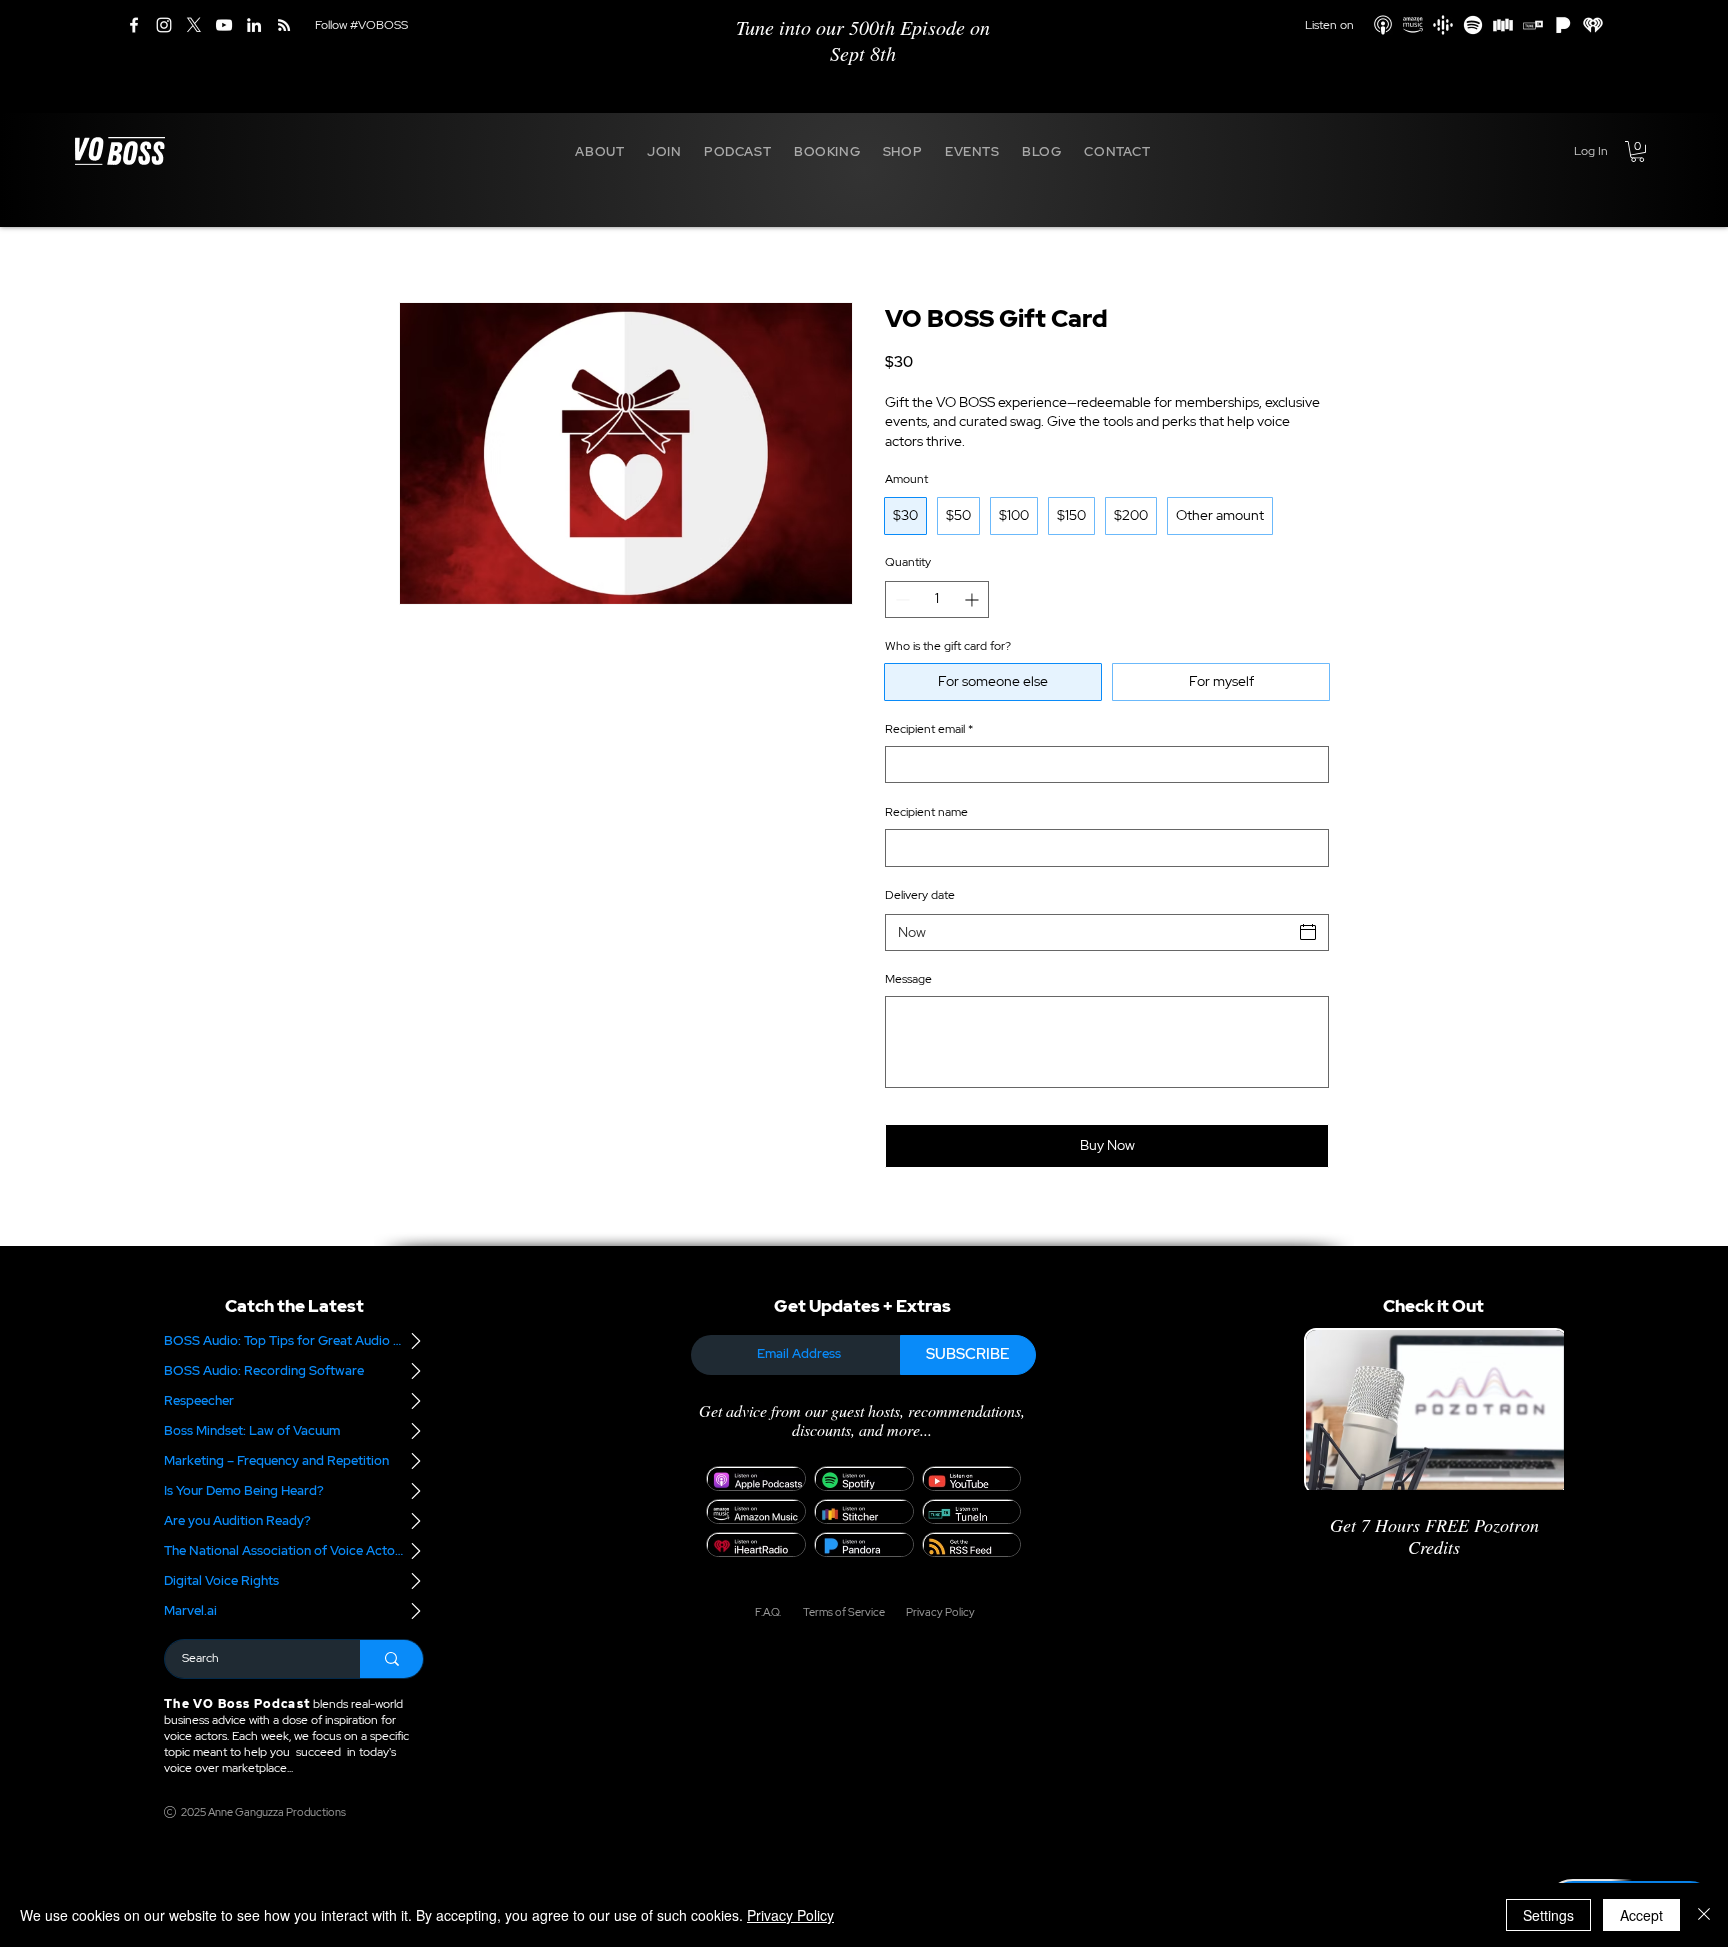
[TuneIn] (1533, 25)
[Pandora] (1563, 25)
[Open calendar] (1308, 932)
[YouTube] (224, 25)
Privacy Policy (790, 1915)
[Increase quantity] (973, 599)
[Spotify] (1473, 25)
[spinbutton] (937, 599)
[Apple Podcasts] (1383, 25)
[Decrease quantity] (900, 599)
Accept (1641, 1915)
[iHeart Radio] (1593, 25)
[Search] (391, 1659)
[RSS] (284, 25)
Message (908, 979)
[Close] (1704, 1915)
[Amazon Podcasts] (1413, 25)
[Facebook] (134, 25)
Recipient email (929, 729)
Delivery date (920, 895)
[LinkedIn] (254, 25)
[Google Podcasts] (1443, 25)
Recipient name (926, 812)
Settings (1548, 1915)
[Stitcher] (1503, 25)
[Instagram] (164, 25)
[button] (600, 151)
